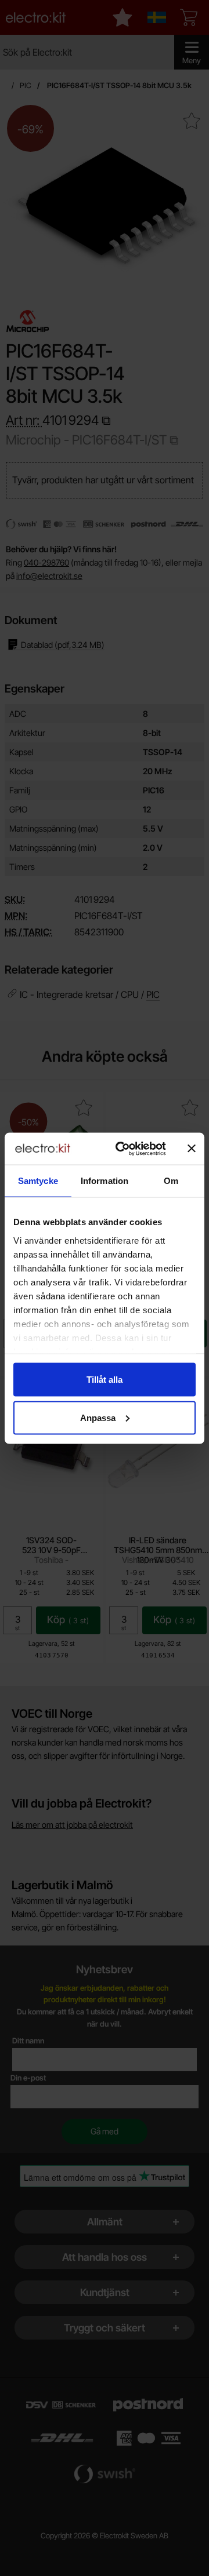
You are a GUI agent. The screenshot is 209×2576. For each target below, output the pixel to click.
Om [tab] (171, 1181)
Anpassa (98, 1417)
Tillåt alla (105, 1380)
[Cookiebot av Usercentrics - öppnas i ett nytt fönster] (122, 1149)
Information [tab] (105, 1181)
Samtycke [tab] (38, 1181)
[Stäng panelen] (192, 1149)
